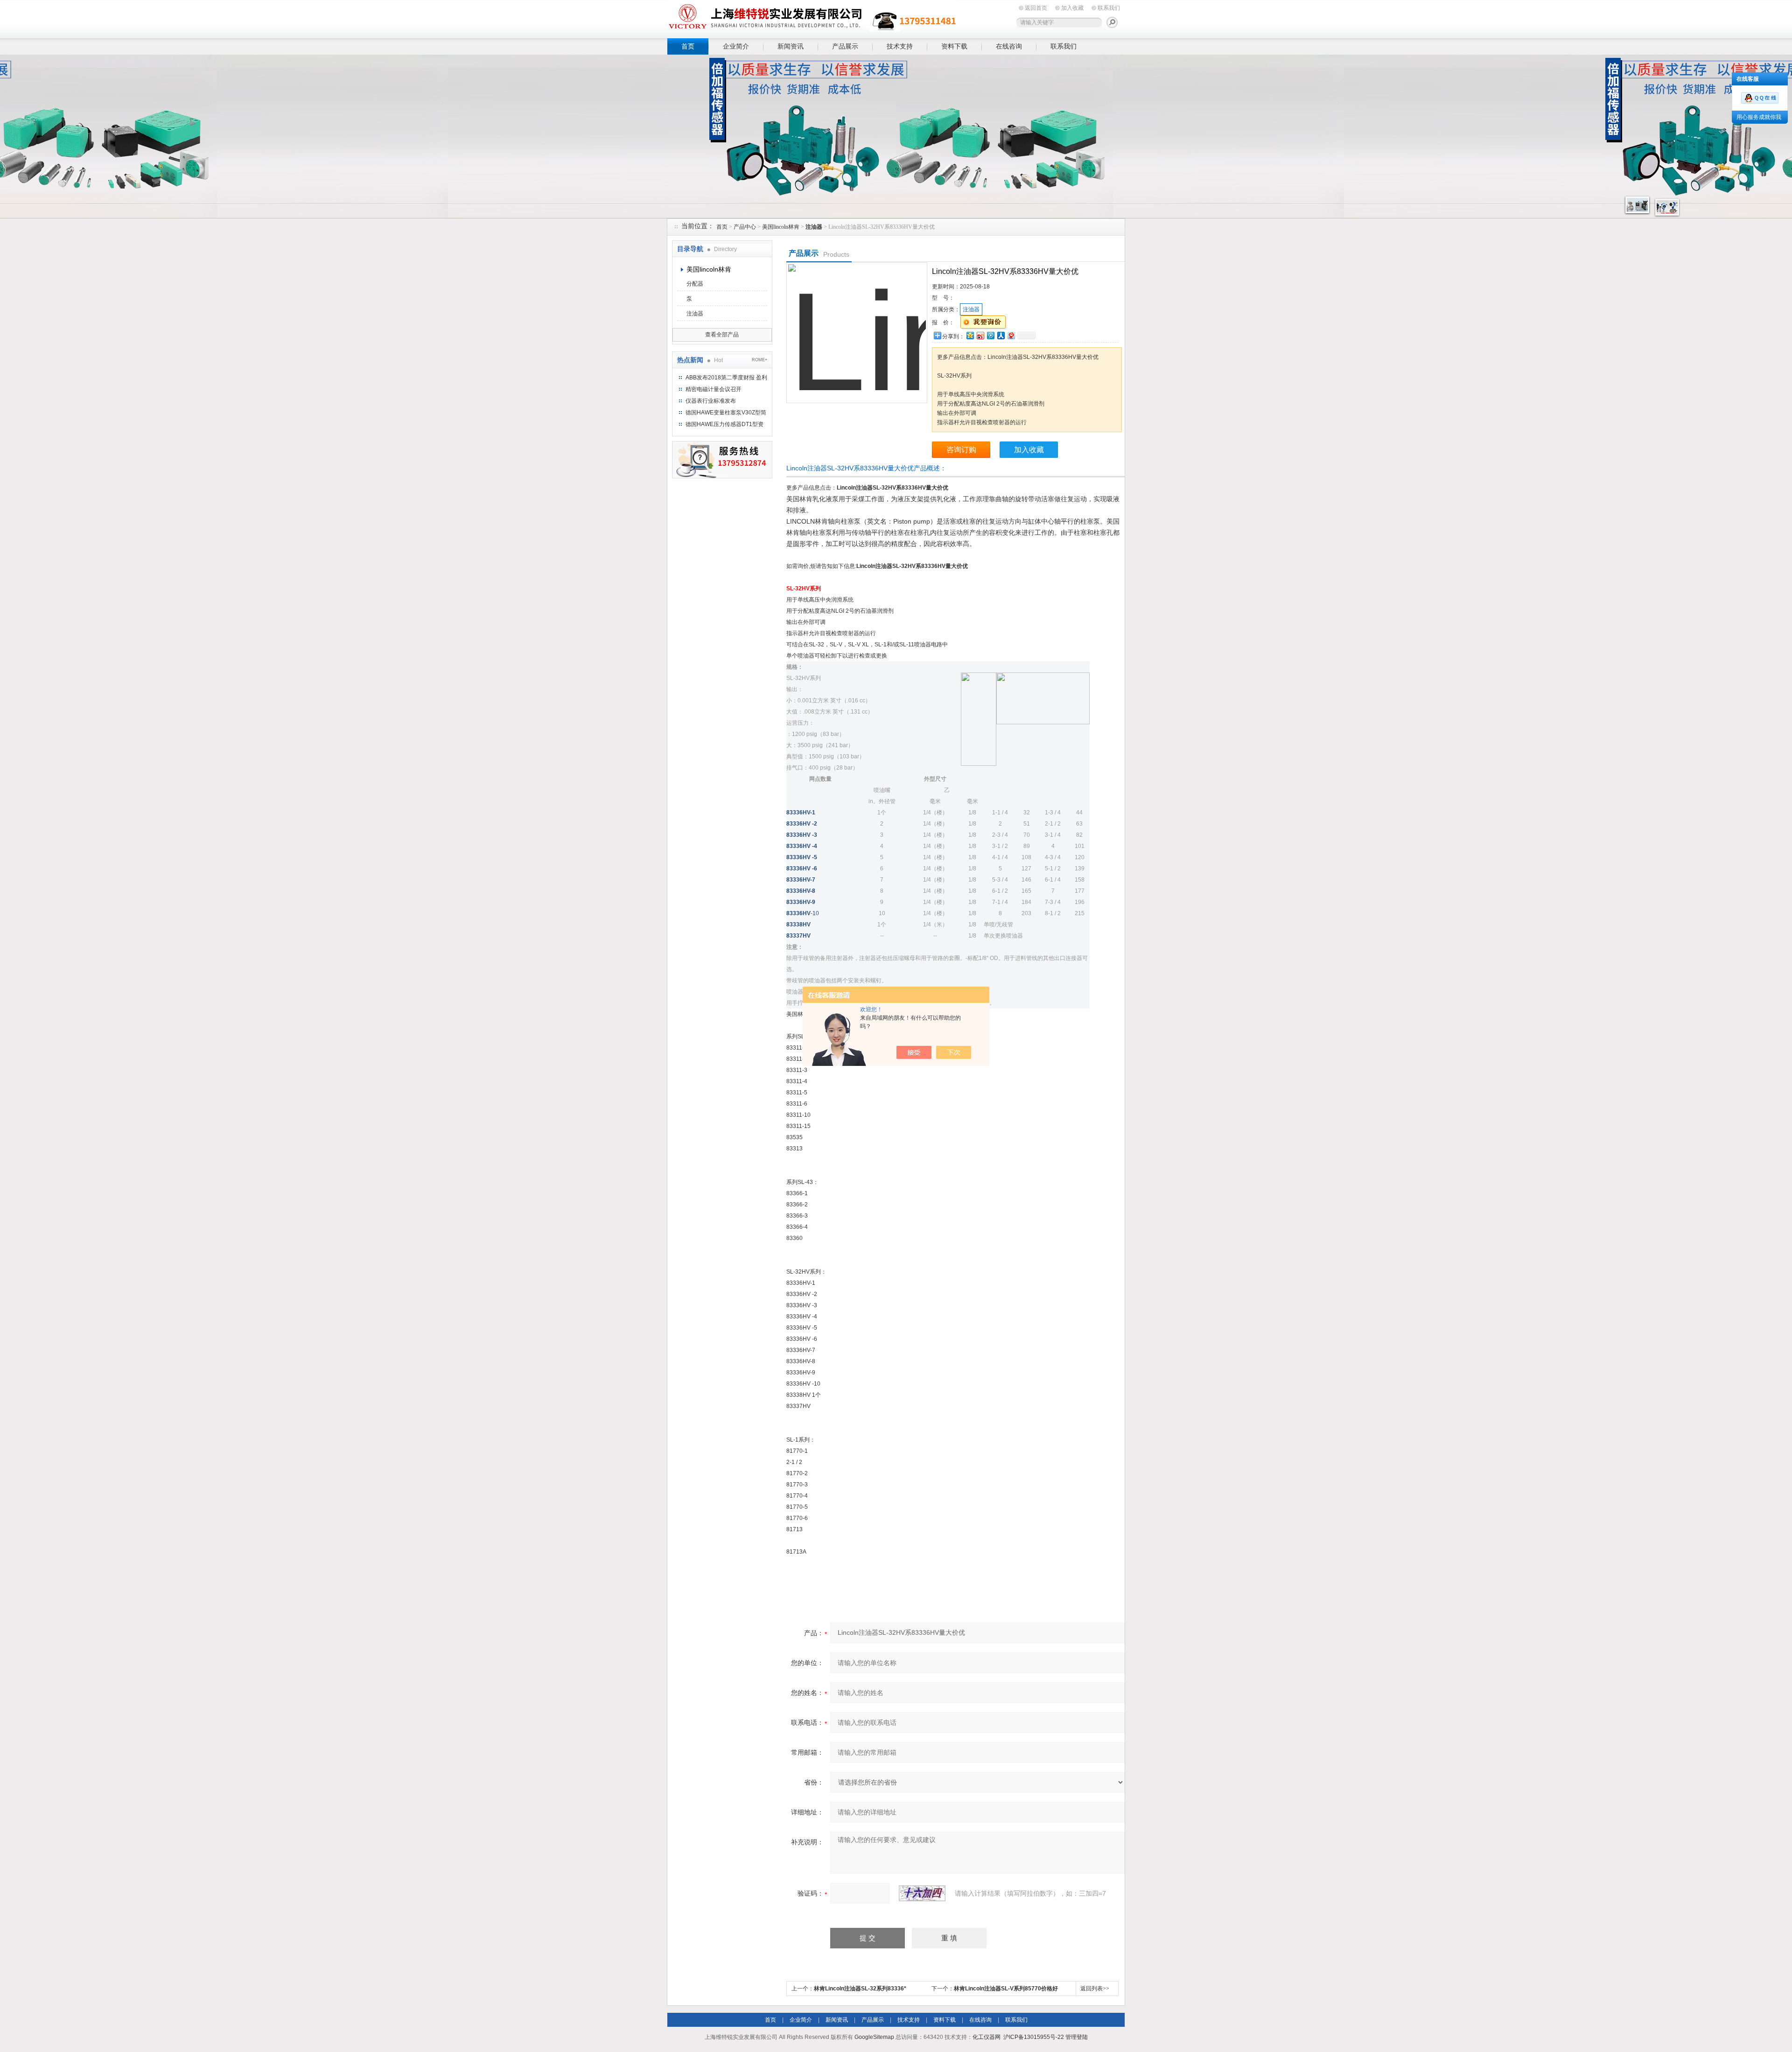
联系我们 (1109, 8)
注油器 (695, 314)
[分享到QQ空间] (970, 335)
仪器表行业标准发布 (711, 401)
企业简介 (736, 46)
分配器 (695, 284)
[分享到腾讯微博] (990, 335)
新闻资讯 (791, 46)
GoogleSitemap (874, 2037)
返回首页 (1036, 8)
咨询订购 (961, 450)
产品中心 (745, 227)
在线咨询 (1009, 46)
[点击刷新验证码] (922, 1893)
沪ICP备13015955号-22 (1034, 2037)
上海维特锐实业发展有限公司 (812, 18)
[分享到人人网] (1001, 335)
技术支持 (900, 46)
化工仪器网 (987, 2037)
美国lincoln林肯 (781, 227)
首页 (688, 46)
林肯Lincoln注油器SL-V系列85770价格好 (1006, 1989)
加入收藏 (1072, 8)
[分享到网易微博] (1011, 335)
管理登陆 (1077, 2037)
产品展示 (845, 46)
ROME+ (759, 360)
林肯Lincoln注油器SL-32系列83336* (860, 1989)
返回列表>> (1095, 1989)
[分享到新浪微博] (980, 335)
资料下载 (954, 46)
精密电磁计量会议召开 (714, 389)
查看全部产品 (722, 335)
